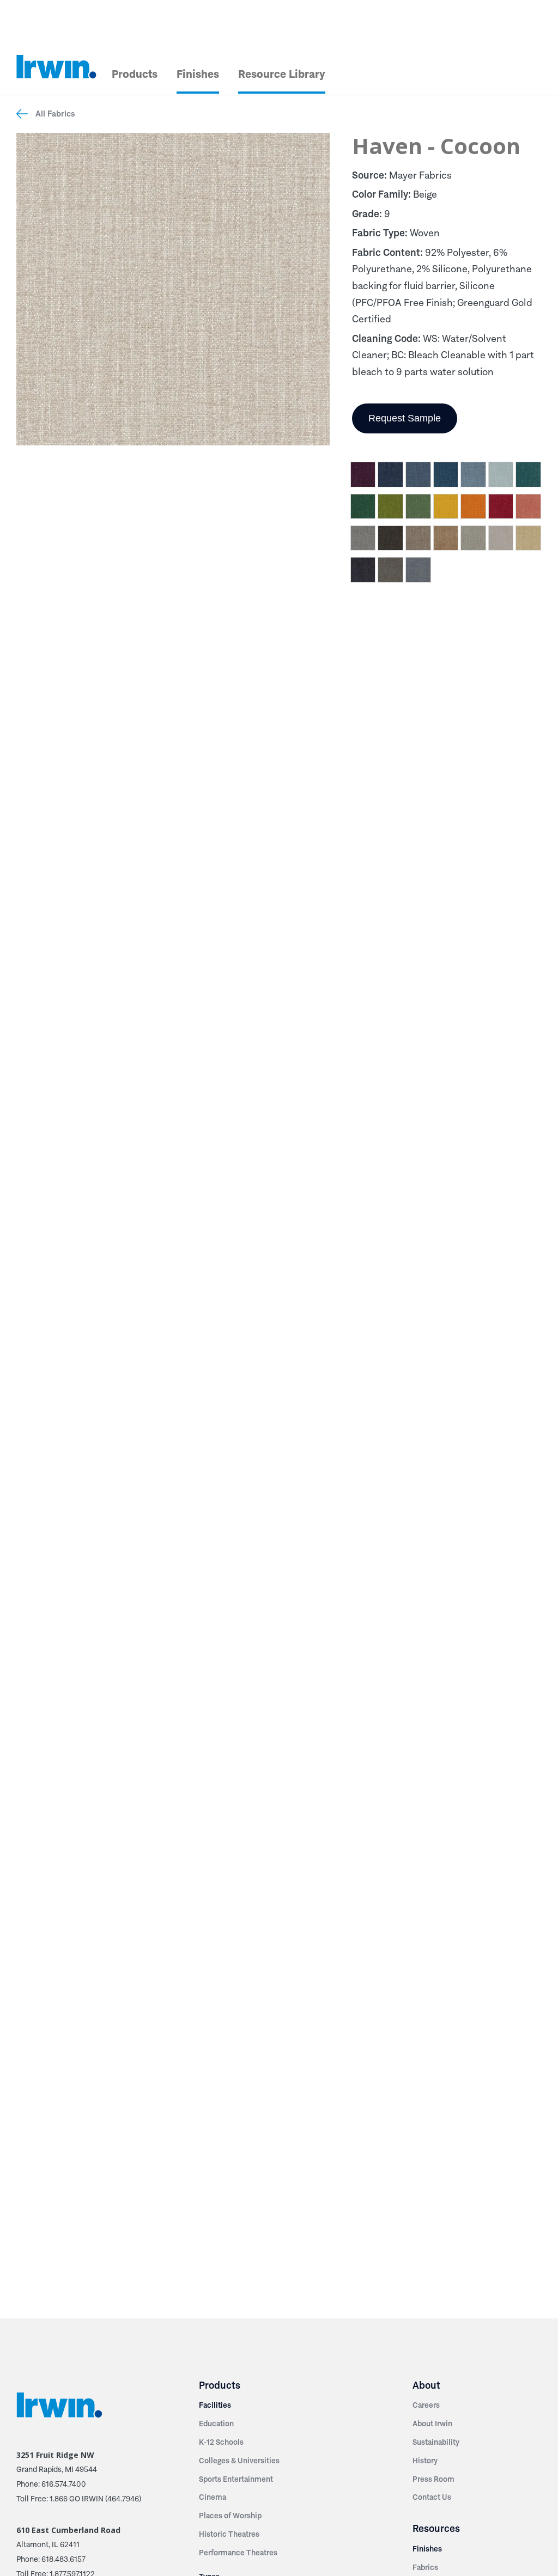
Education (216, 2424)
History (425, 2461)
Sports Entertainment (236, 2479)
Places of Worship (230, 2516)
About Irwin (432, 2424)
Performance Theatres (238, 2553)
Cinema (213, 2497)
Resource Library (282, 74)
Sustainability (436, 2442)
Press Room (433, 2479)
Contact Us (432, 2497)
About (426, 2385)
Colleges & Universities (239, 2461)
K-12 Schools (221, 2442)
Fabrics (425, 2567)
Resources (436, 2528)
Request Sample (405, 418)
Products (135, 74)
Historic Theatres (229, 2534)
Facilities (215, 2405)
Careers (426, 2405)
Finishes (198, 74)
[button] (363, 476)
